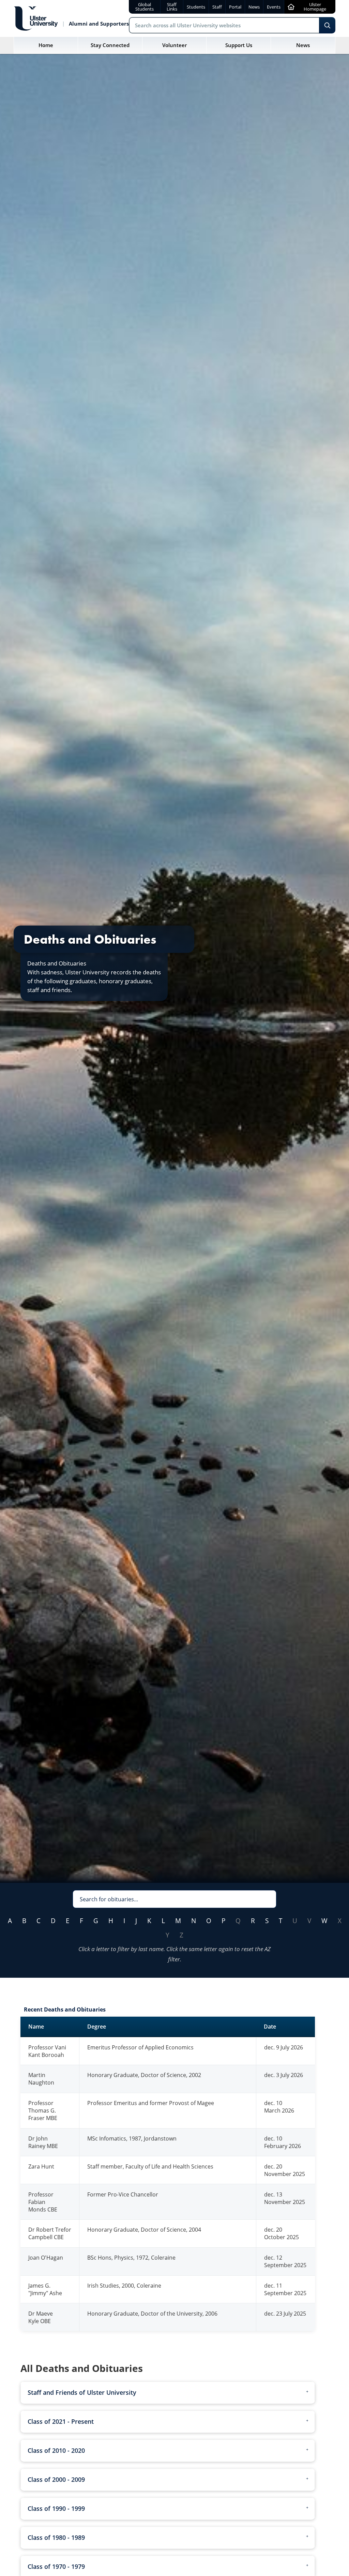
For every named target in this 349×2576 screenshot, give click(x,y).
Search (327, 25)
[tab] (168, 2393)
